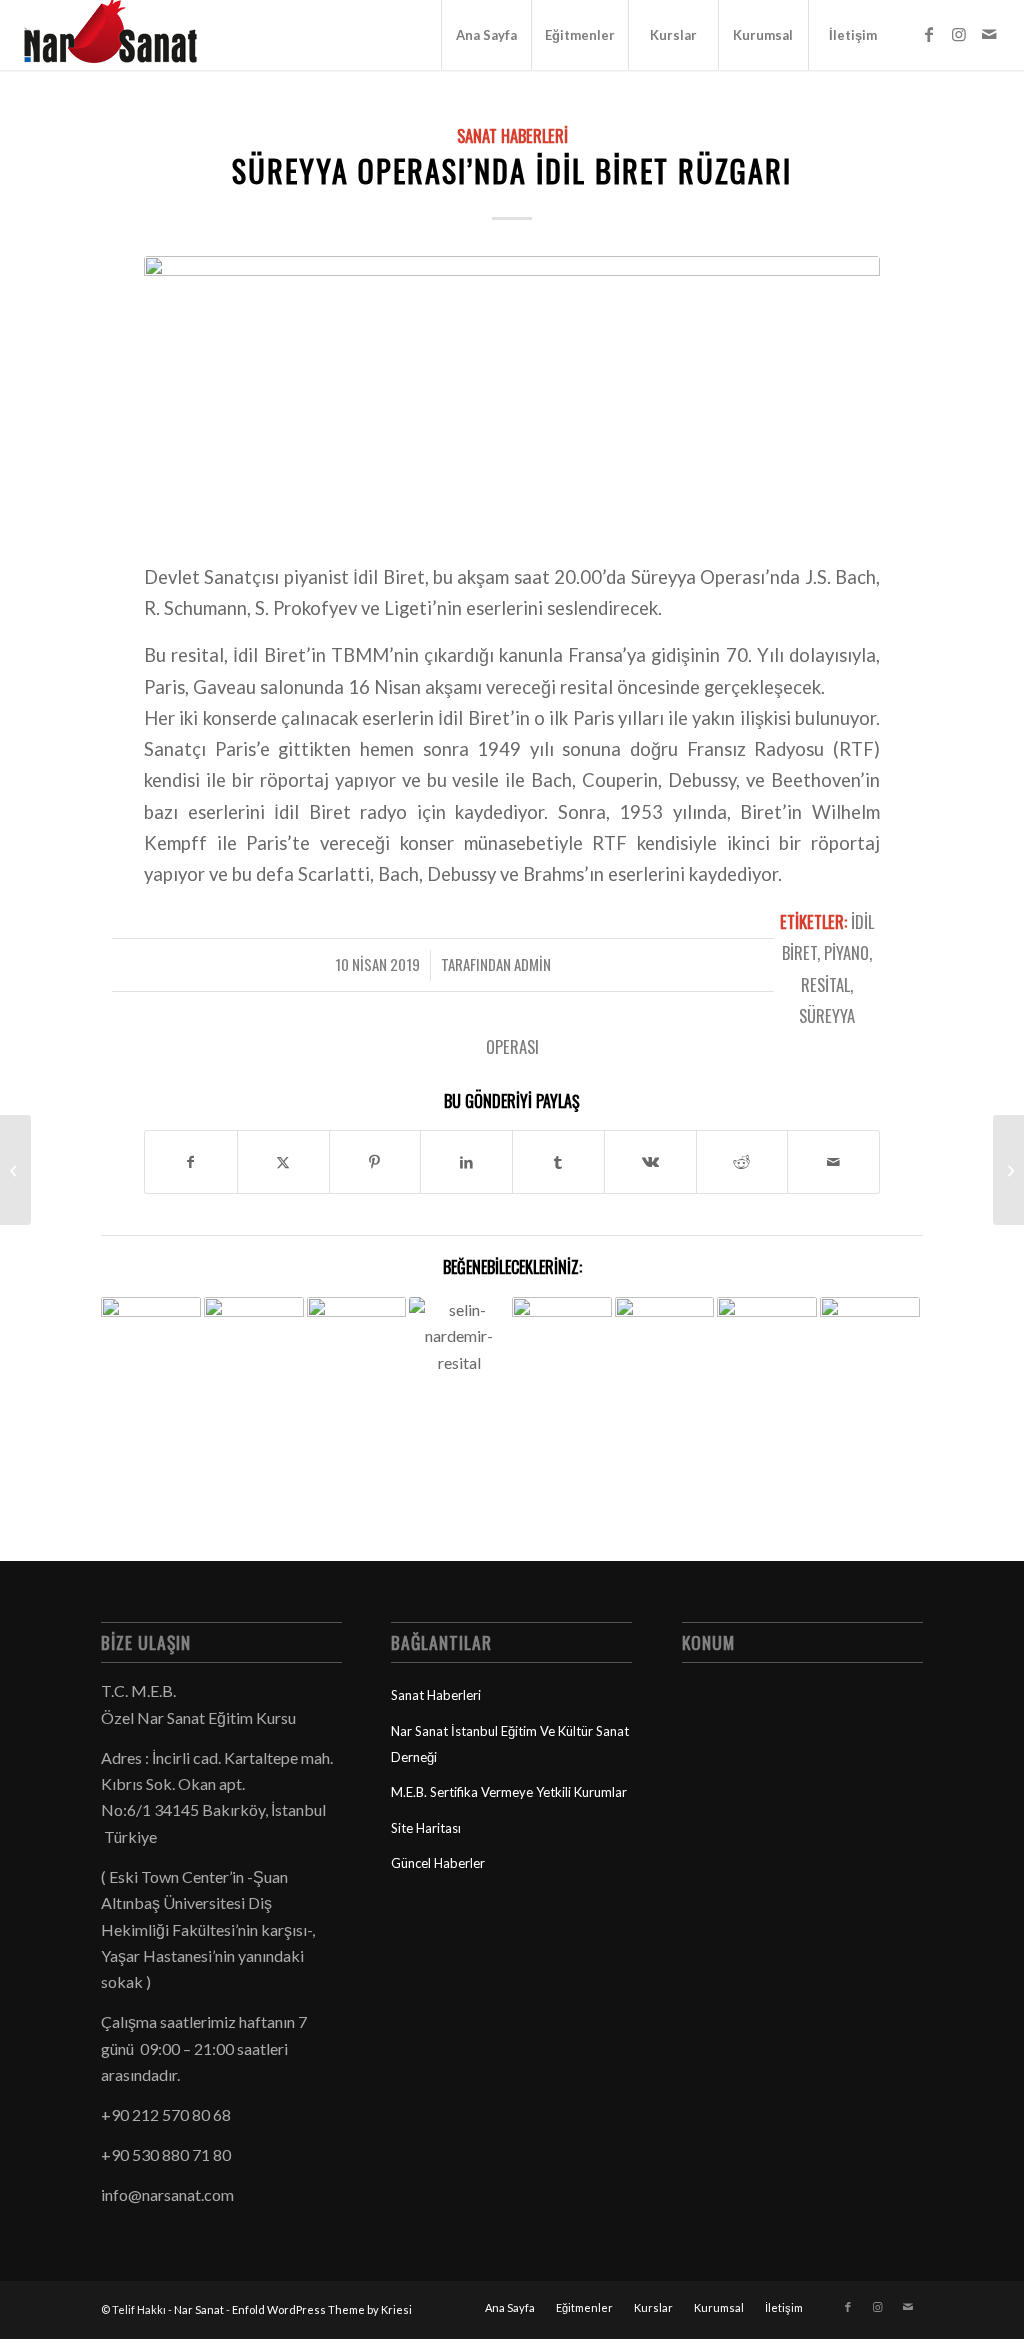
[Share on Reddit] (742, 1162)
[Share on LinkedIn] (466, 1162)
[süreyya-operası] (512, 396)
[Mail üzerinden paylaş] (833, 1162)
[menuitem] (486, 35)
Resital (825, 984)
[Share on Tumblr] (558, 1162)
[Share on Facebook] (191, 1162)
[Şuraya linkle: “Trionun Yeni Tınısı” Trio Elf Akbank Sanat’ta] (357, 1348)
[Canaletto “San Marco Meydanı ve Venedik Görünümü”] (1008, 1170)
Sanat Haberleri (512, 135)
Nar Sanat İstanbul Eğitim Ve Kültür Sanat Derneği (510, 1744)
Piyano (846, 952)
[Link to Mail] (989, 34)
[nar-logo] (122, 35)
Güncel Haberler (438, 1863)
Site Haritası (426, 1828)
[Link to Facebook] (929, 34)
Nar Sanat (199, 2309)
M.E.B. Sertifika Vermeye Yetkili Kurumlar (509, 1792)
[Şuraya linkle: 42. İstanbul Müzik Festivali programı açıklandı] (870, 1333)
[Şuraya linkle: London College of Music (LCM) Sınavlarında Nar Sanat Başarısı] (665, 1318)
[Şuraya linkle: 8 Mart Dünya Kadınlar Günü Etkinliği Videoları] (254, 1329)
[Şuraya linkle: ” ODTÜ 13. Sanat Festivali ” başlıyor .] (767, 1324)
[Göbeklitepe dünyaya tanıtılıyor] (15, 1170)
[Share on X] (283, 1162)
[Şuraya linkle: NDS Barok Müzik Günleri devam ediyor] (562, 1372)
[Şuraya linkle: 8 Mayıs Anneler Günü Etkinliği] (151, 1330)
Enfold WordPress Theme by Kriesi (322, 2309)
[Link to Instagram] (959, 34)
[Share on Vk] (650, 1162)
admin (532, 964)
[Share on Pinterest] (375, 1162)
